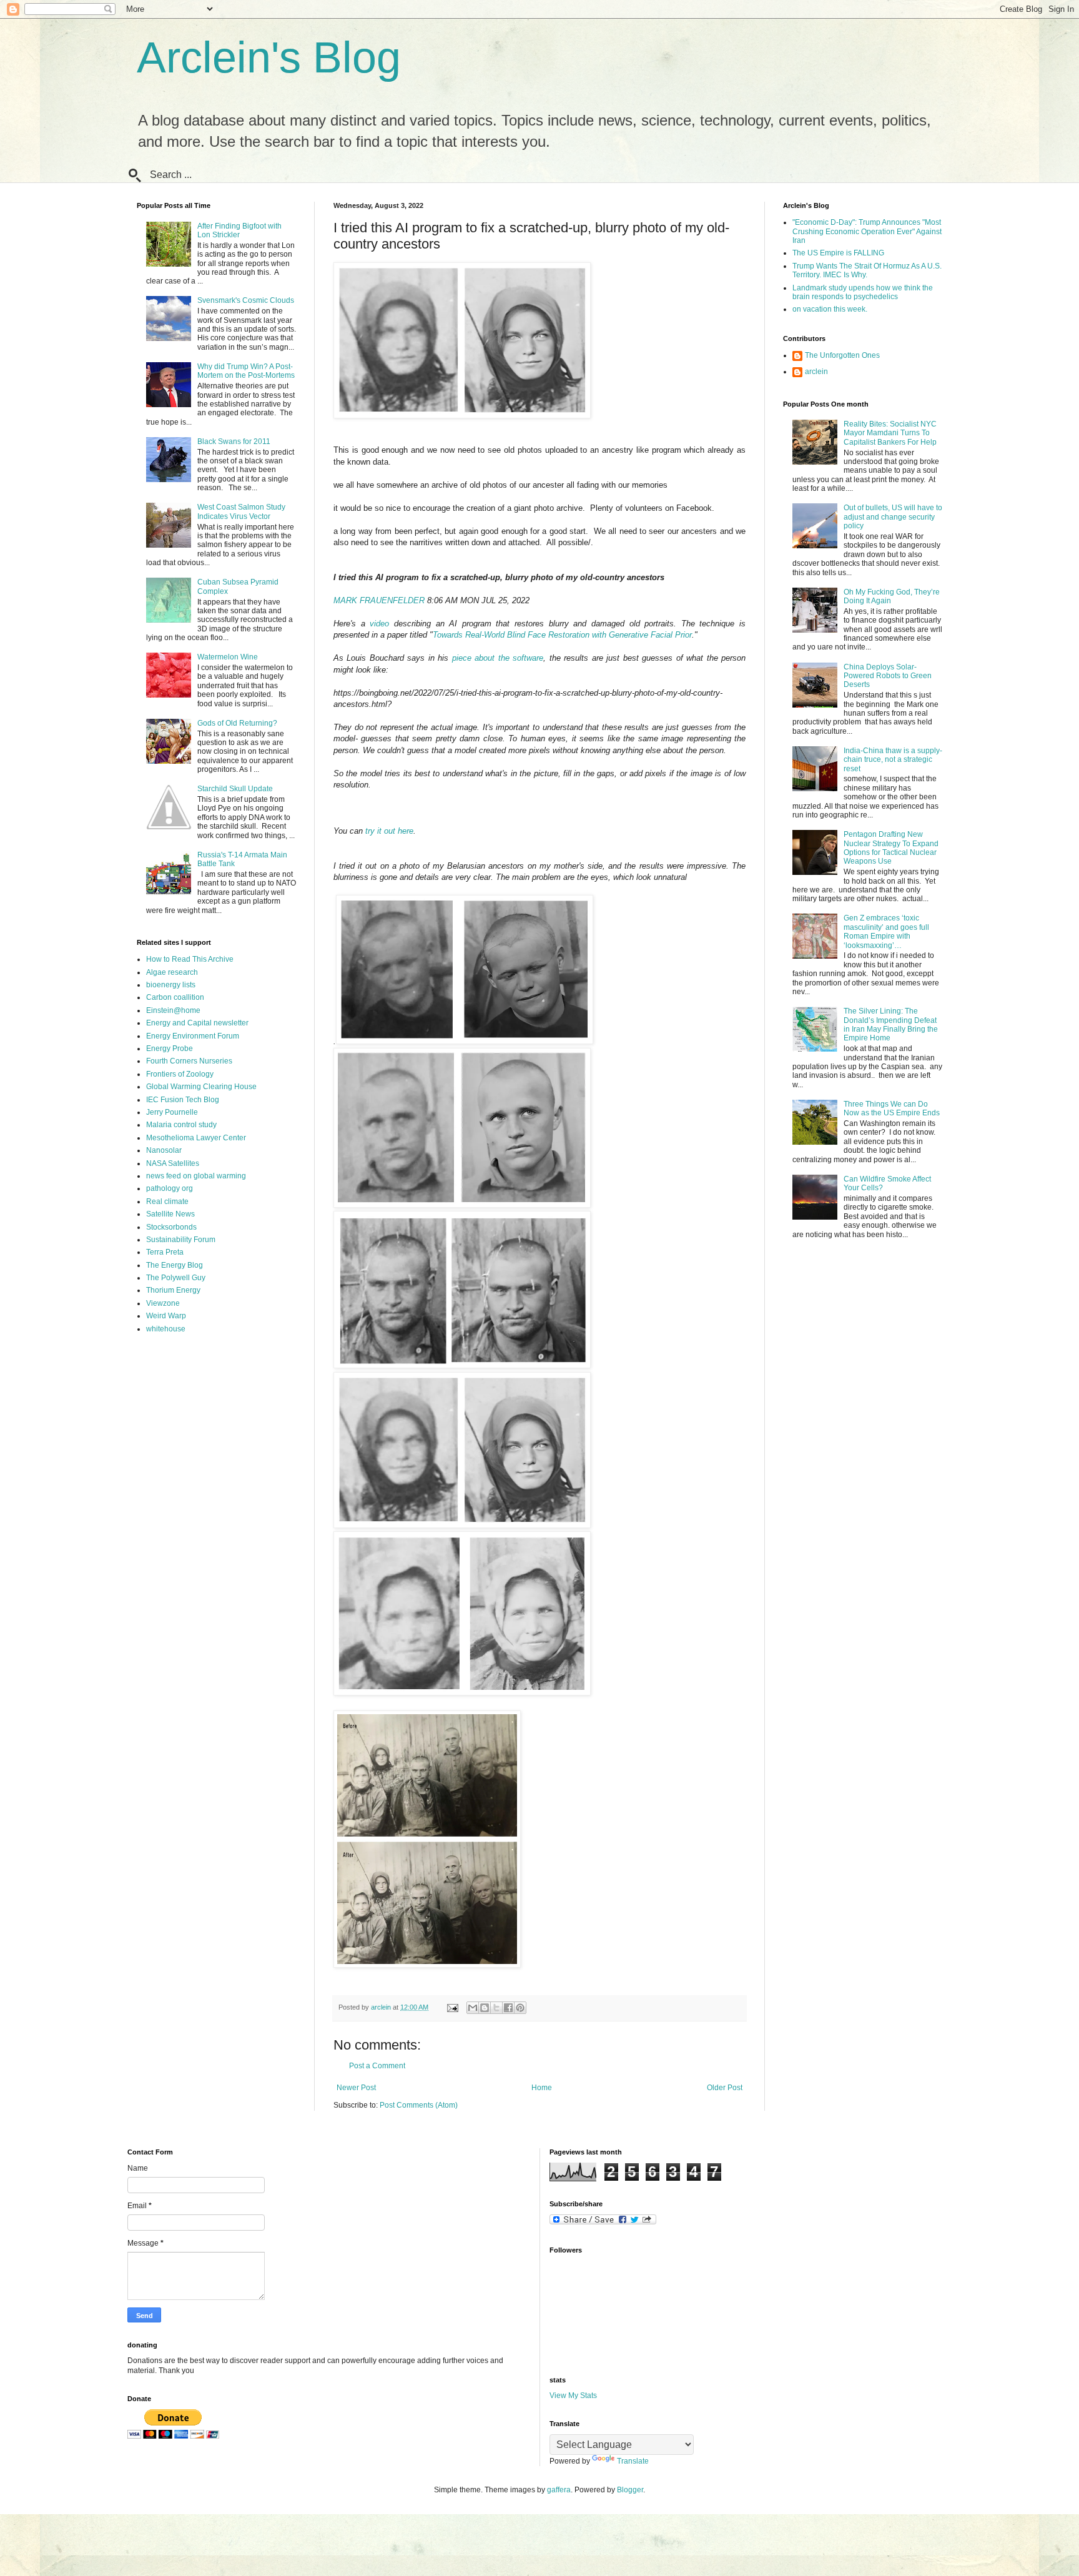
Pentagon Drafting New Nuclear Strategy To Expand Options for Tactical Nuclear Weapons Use (891, 848)
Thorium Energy (173, 1290)
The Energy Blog (175, 1265)
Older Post (725, 2088)
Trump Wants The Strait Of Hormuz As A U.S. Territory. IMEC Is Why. (867, 270)
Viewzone (163, 1303)
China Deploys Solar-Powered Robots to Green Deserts (888, 676)
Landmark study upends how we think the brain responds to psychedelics (863, 292)
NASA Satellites (173, 1163)
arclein (816, 372)
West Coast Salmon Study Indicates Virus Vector (241, 511)
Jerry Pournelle (172, 1112)
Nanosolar (164, 1150)
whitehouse (166, 1329)
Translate (633, 2461)
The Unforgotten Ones (842, 355)
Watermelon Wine (228, 657)
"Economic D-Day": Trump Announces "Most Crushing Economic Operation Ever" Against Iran (867, 231)
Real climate (167, 1202)
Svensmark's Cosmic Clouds (246, 300)
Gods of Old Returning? (237, 723)
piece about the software (498, 658)
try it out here (389, 831)
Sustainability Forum (181, 1240)
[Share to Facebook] (508, 2008)
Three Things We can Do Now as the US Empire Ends (892, 1108)
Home (542, 2088)
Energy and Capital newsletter (197, 1023)
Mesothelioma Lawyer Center (196, 1138)
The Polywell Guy (176, 1278)
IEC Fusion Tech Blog (183, 1100)
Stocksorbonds (171, 1227)
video (379, 624)
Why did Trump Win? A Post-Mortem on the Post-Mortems (246, 371)
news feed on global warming (196, 1176)
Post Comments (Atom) (419, 2105)
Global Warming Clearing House (201, 1087)
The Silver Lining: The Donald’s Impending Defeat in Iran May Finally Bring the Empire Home (891, 1024)
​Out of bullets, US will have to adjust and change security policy (893, 517)
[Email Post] (452, 2007)
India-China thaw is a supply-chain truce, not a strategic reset (893, 760)
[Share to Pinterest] (520, 2008)
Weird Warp (166, 1316)
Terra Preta (165, 1252)
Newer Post (356, 2088)
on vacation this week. (830, 309)
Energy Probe (170, 1049)
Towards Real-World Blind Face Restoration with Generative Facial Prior (562, 635)
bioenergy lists (171, 985)
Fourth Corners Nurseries (189, 1061)
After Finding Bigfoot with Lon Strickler (239, 230)
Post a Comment (377, 2066)
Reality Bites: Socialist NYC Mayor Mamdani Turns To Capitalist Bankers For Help (890, 433)
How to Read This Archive (190, 959)
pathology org (170, 1188)
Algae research (172, 972)
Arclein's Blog (269, 57)
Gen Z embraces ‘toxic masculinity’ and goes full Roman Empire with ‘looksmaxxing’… (886, 931)
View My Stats (573, 2396)
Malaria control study (181, 1125)
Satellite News (170, 1214)
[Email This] (473, 2008)
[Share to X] (496, 2008)
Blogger (630, 2490)
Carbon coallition (175, 997)
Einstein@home (173, 1010)
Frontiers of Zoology (180, 1074)
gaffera (559, 2490)
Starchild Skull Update (235, 789)
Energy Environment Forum (193, 1036)
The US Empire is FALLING (838, 253)
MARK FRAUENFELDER (379, 600)
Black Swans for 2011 (234, 442)
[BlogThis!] (485, 2008)
